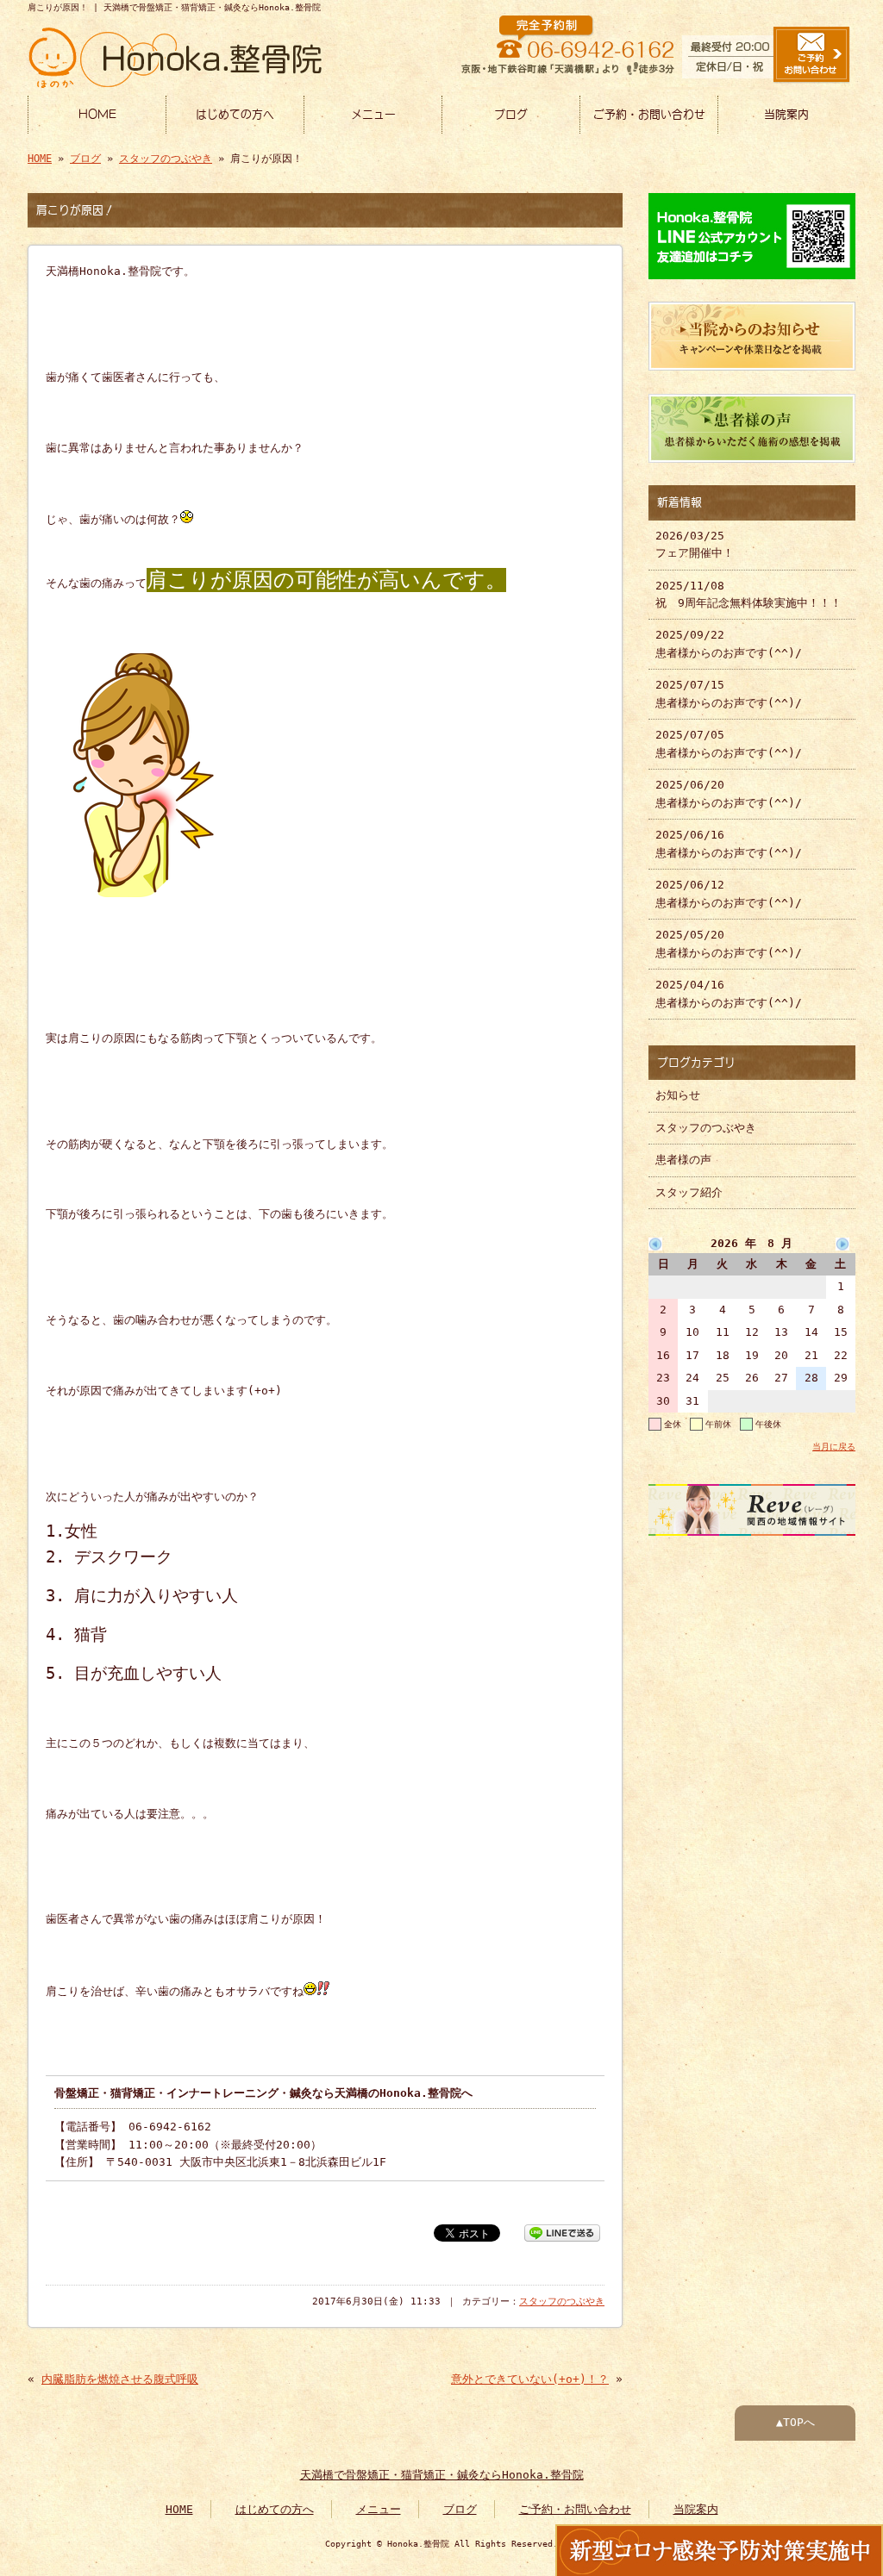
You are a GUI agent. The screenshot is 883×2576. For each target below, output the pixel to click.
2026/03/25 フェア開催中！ (695, 544)
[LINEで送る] (562, 2232)
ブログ (511, 114)
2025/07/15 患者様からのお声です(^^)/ (729, 693)
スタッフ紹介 (689, 1192)
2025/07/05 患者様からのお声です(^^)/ (729, 743)
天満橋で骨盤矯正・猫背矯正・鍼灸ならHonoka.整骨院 (442, 2475)
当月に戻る (834, 1446)
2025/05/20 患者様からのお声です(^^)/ (729, 943)
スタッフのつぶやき (166, 159)
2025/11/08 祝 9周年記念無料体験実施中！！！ (748, 594)
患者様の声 (683, 1160)
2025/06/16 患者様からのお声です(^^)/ (729, 843)
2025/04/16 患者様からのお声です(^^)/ (729, 993)
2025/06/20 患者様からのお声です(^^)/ (729, 793)
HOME (97, 114)
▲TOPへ (795, 2422)
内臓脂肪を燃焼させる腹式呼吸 (120, 2379)
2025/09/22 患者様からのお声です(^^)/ (729, 643)
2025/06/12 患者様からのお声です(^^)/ (729, 893)
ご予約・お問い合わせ (649, 114)
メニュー (373, 114)
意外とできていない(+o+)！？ (530, 2379)
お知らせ (678, 1095)
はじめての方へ (235, 114)
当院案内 (786, 114)
